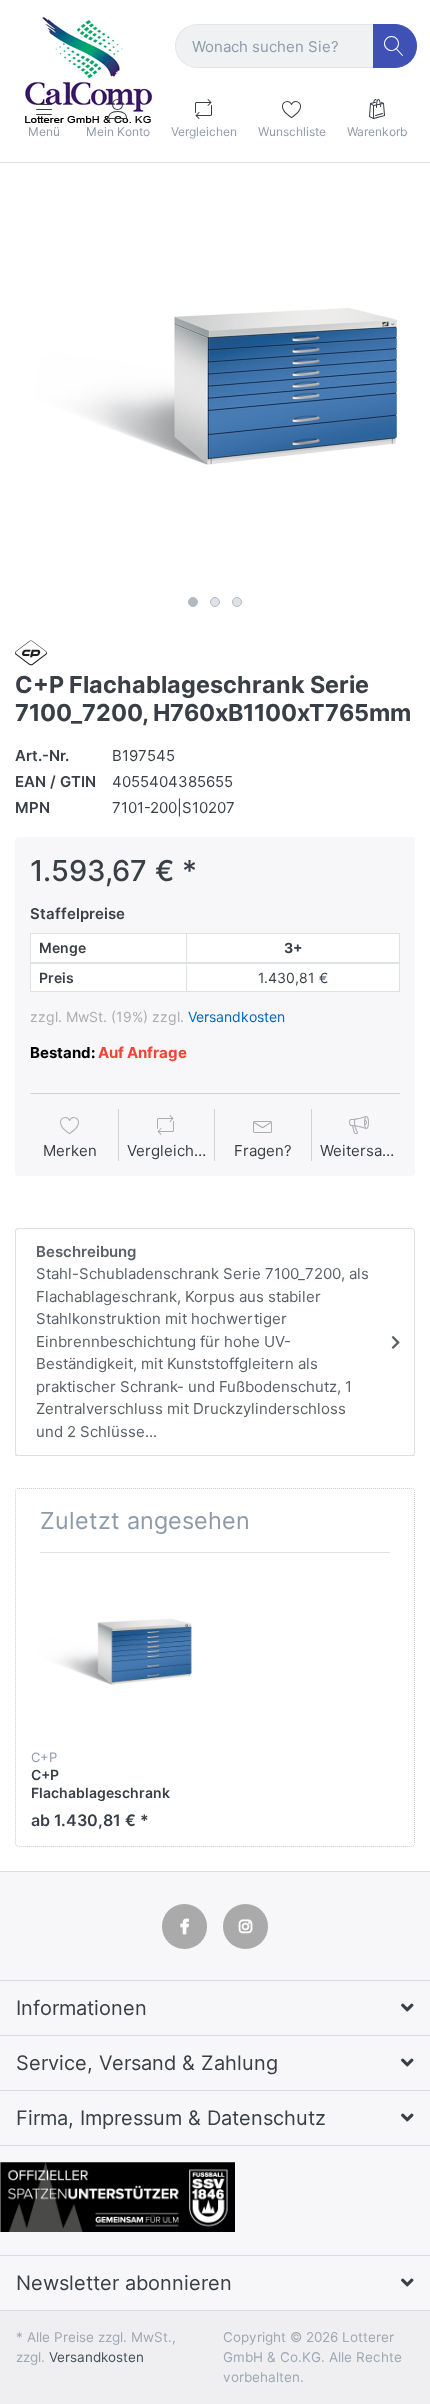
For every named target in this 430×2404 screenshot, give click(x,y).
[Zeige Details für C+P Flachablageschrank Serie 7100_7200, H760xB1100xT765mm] (115, 1652)
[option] (215, 387)
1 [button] (193, 602)
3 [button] (237, 602)
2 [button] (215, 602)
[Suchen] (395, 46)
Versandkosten (236, 1016)
